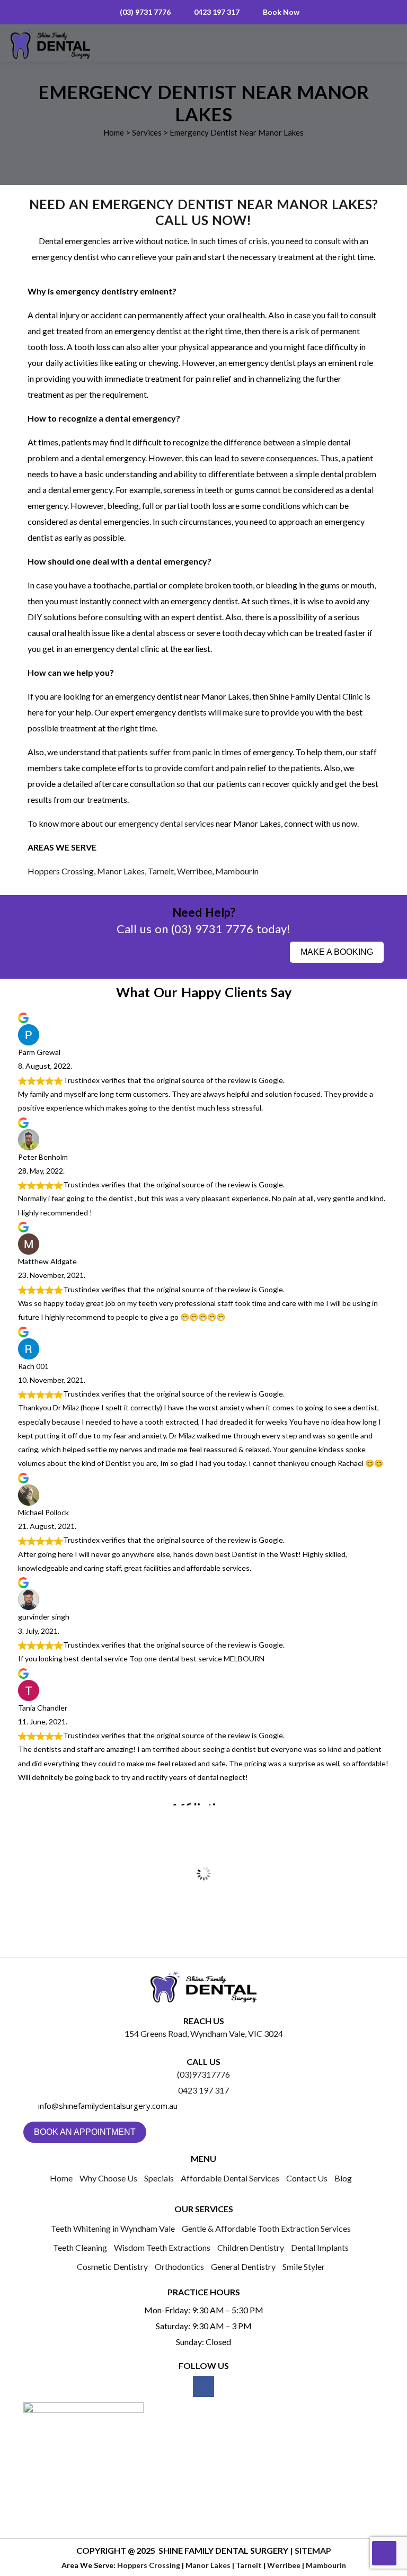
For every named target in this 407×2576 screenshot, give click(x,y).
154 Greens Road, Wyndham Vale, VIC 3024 (204, 2033)
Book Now (281, 12)
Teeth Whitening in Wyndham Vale (113, 2228)
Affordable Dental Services (230, 2178)
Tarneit (161, 871)
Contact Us (307, 2178)
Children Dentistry (251, 2247)
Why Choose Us (108, 2178)
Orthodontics (179, 2266)
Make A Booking (337, 952)
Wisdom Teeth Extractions (162, 2247)
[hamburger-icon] (381, 43)
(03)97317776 (203, 2074)
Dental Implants (320, 2247)
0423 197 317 (217, 12)
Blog (343, 2178)
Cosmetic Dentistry (112, 2266)
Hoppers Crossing (61, 871)
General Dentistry (243, 2266)
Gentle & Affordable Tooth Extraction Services (266, 2228)
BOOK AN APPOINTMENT (85, 2132)
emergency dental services (166, 823)
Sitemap (313, 2550)
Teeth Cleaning (80, 2247)
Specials (159, 2178)
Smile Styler (304, 2266)
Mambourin (237, 871)
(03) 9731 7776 (145, 12)
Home (61, 2178)
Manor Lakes (121, 871)
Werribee (194, 871)
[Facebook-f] (203, 2386)
